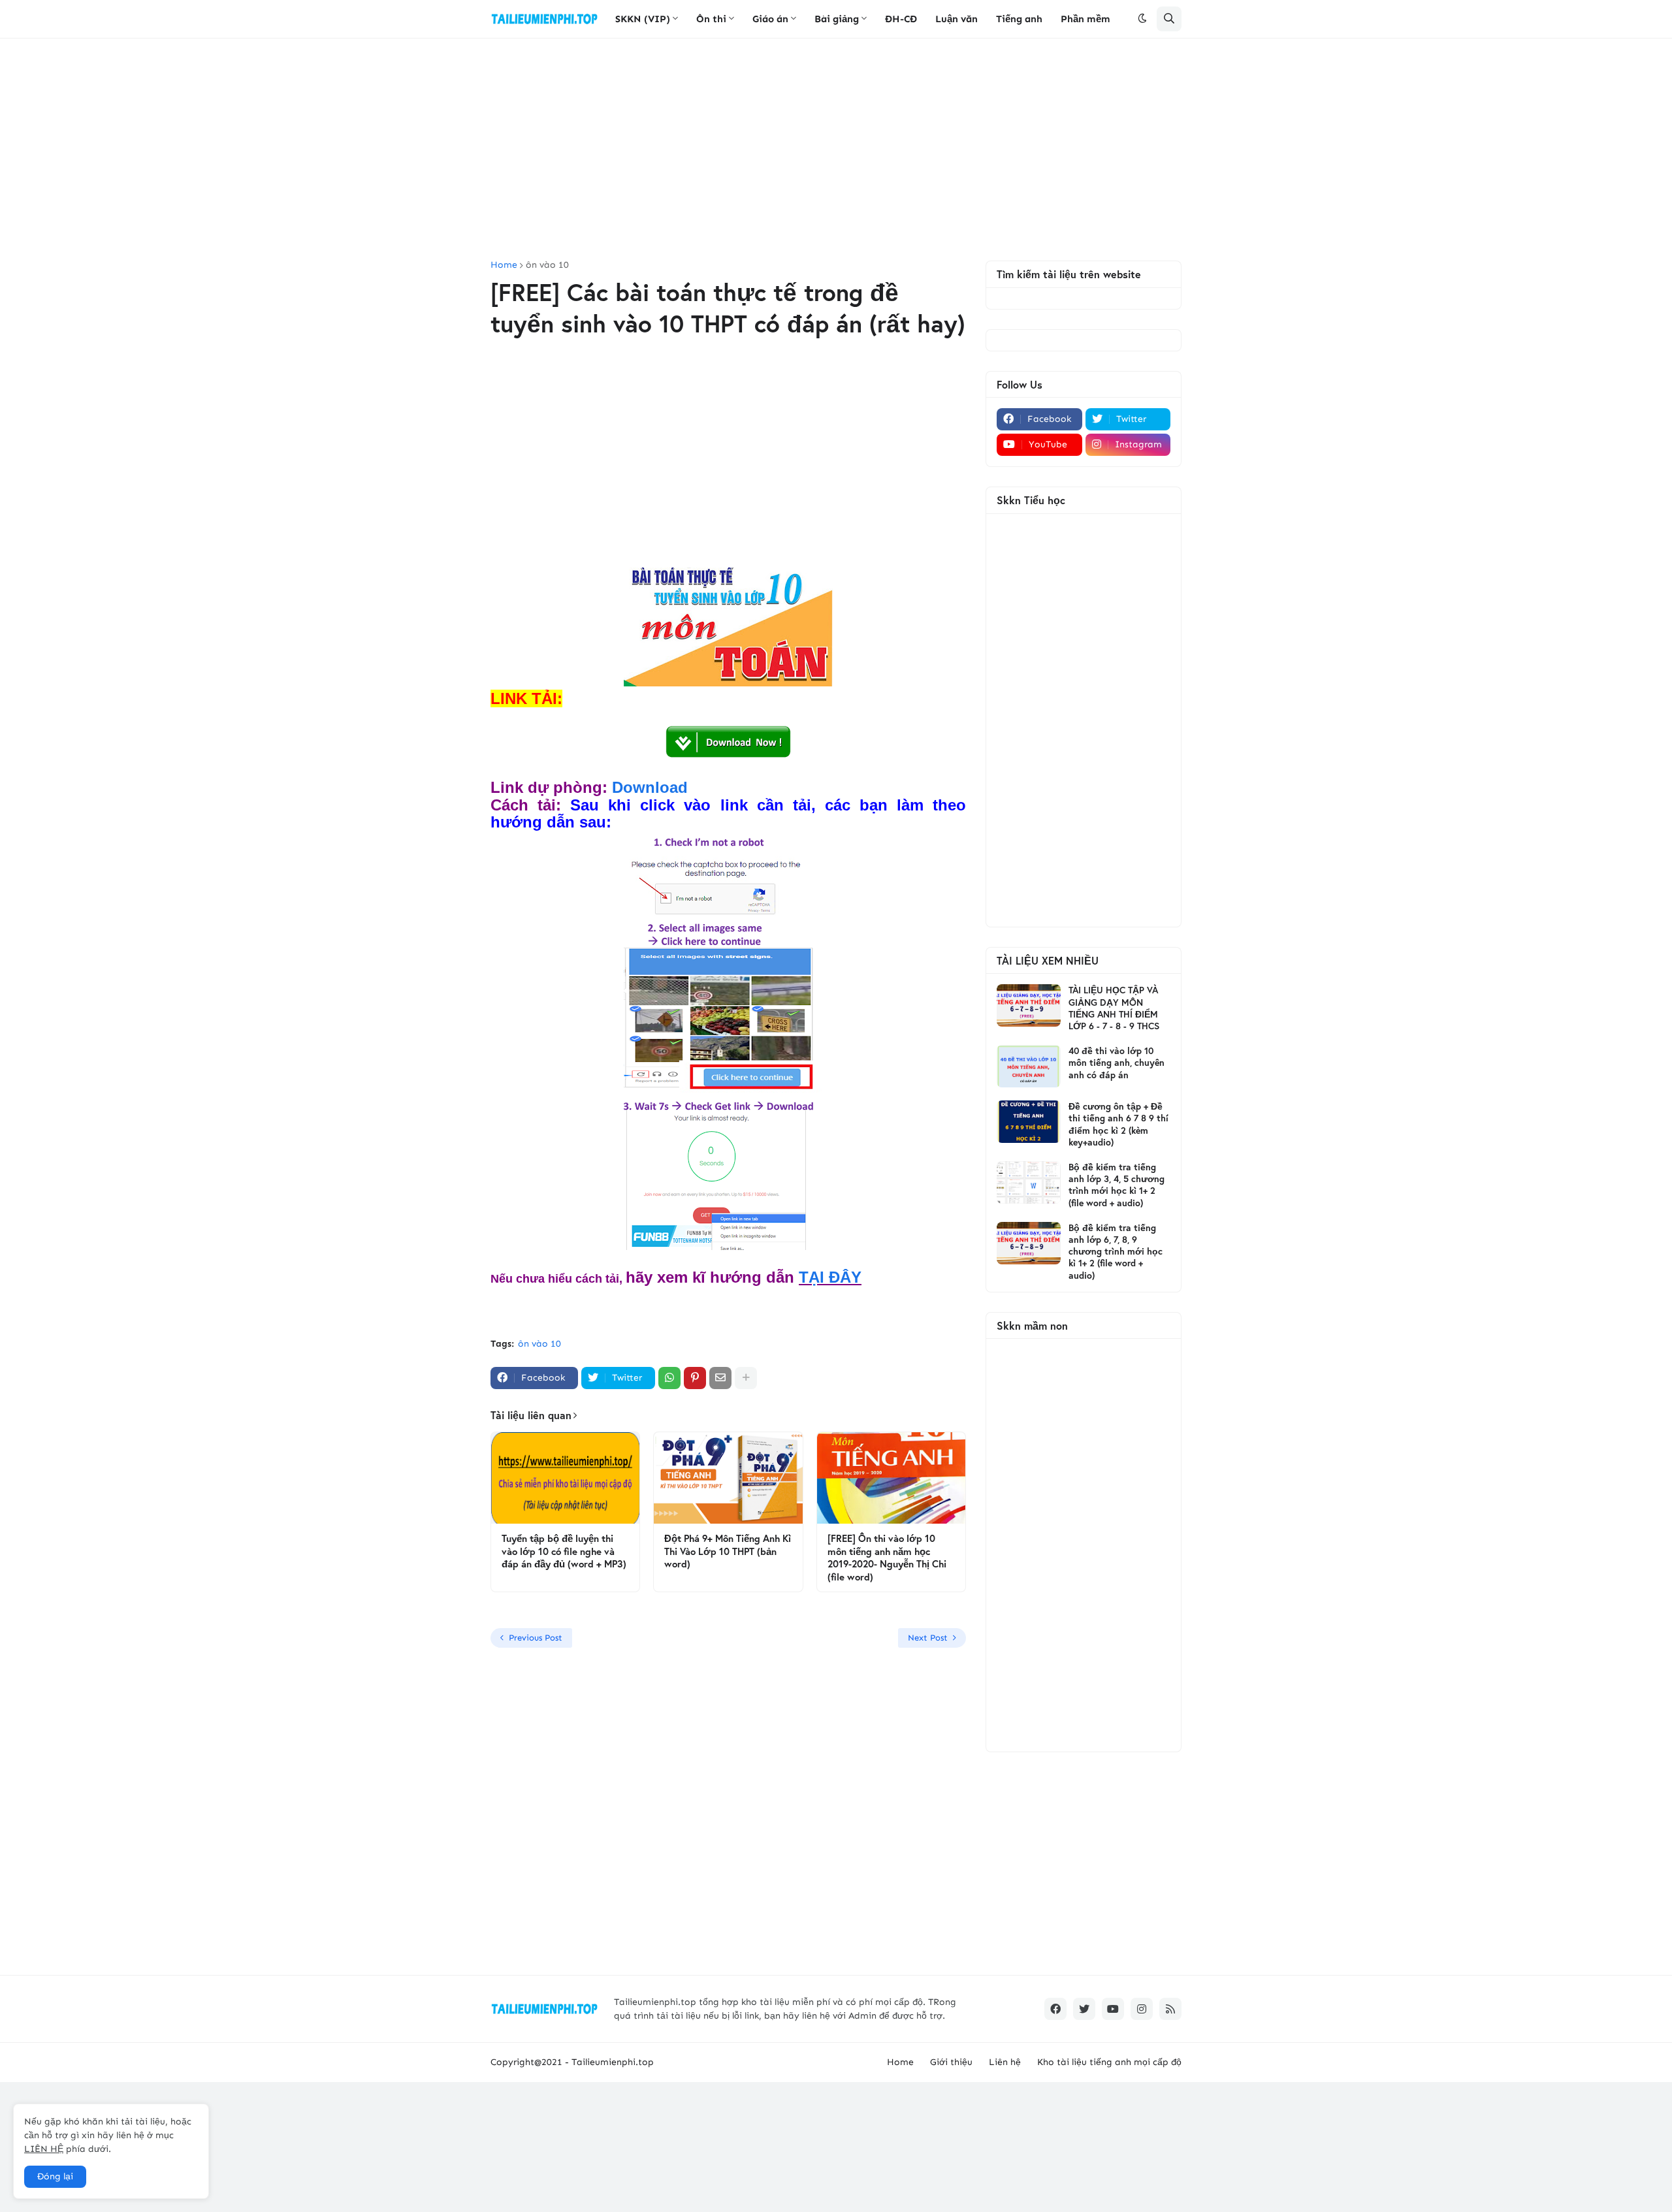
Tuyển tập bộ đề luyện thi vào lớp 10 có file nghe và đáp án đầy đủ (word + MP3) (564, 1551)
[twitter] (1084, 2009)
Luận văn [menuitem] (957, 19)
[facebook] (1055, 2009)
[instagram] (1142, 2009)
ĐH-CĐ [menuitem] (901, 19)
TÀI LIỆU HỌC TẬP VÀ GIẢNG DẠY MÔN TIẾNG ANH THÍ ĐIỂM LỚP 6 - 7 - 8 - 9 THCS (1114, 1008)
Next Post (928, 1638)
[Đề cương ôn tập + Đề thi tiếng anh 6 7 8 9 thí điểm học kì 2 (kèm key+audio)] (1029, 1122)
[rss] (1170, 2009)
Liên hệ (1005, 2062)
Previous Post (536, 1638)
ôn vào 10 (547, 265)
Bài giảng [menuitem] (837, 19)
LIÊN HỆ (44, 2149)
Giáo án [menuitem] (770, 19)
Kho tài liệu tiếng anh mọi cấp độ (1109, 2062)
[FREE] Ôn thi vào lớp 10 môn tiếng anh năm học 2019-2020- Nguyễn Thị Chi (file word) (887, 1558)
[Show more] (746, 1378)
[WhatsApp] (669, 1378)
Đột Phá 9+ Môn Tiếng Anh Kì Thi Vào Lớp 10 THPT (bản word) (728, 1551)
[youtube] (1113, 2009)
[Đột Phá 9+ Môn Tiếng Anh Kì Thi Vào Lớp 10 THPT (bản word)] (728, 1478)
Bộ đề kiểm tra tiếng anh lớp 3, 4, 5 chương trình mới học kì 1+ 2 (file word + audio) (1117, 1185)
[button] (1142, 19)
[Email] (720, 1378)
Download (650, 787)
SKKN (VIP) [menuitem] (643, 19)
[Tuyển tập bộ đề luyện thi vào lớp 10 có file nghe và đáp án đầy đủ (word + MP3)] (565, 1478)
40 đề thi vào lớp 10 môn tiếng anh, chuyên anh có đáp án (1117, 1063)
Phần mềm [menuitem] (1085, 19)
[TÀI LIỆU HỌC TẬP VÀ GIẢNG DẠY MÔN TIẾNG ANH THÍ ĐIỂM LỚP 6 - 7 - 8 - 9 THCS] (1029, 1005)
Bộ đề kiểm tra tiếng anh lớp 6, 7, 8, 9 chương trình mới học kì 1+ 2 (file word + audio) (1116, 1252)
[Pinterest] (695, 1378)
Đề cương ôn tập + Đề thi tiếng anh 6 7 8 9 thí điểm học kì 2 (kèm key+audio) (1118, 1124)
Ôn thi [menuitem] (711, 19)
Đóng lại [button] (55, 2176)
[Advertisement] (836, 150)
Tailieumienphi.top (613, 2062)
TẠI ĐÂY (830, 1277)
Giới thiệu (951, 2062)
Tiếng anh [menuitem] (1019, 19)
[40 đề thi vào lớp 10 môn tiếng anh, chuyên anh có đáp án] (1029, 1066)
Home (504, 265)
